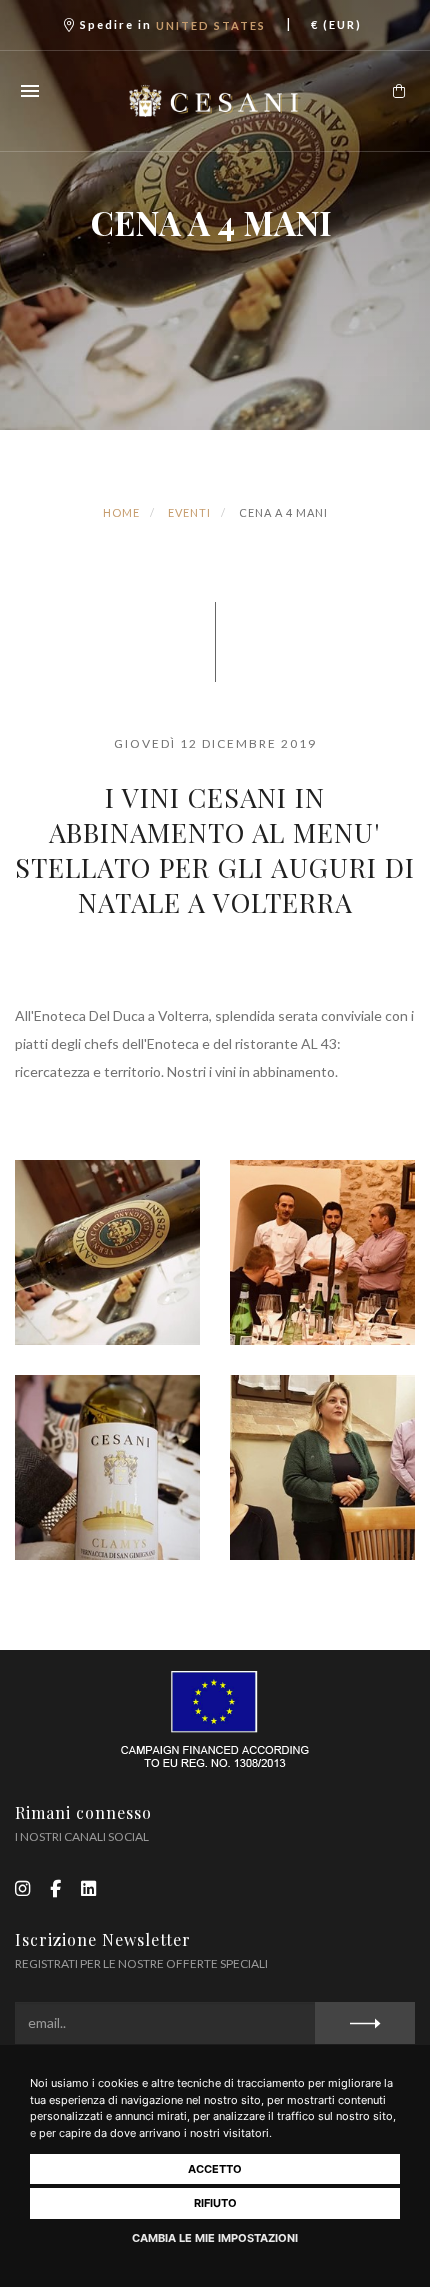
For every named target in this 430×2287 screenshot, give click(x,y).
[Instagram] (22, 1887)
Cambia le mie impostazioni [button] (215, 2238)
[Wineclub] (215, 101)
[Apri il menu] (30, 91)
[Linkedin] (88, 1887)
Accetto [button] (215, 2169)
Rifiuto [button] (215, 2203)
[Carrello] (399, 91)
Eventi (189, 512)
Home (121, 512)
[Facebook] (55, 1887)
